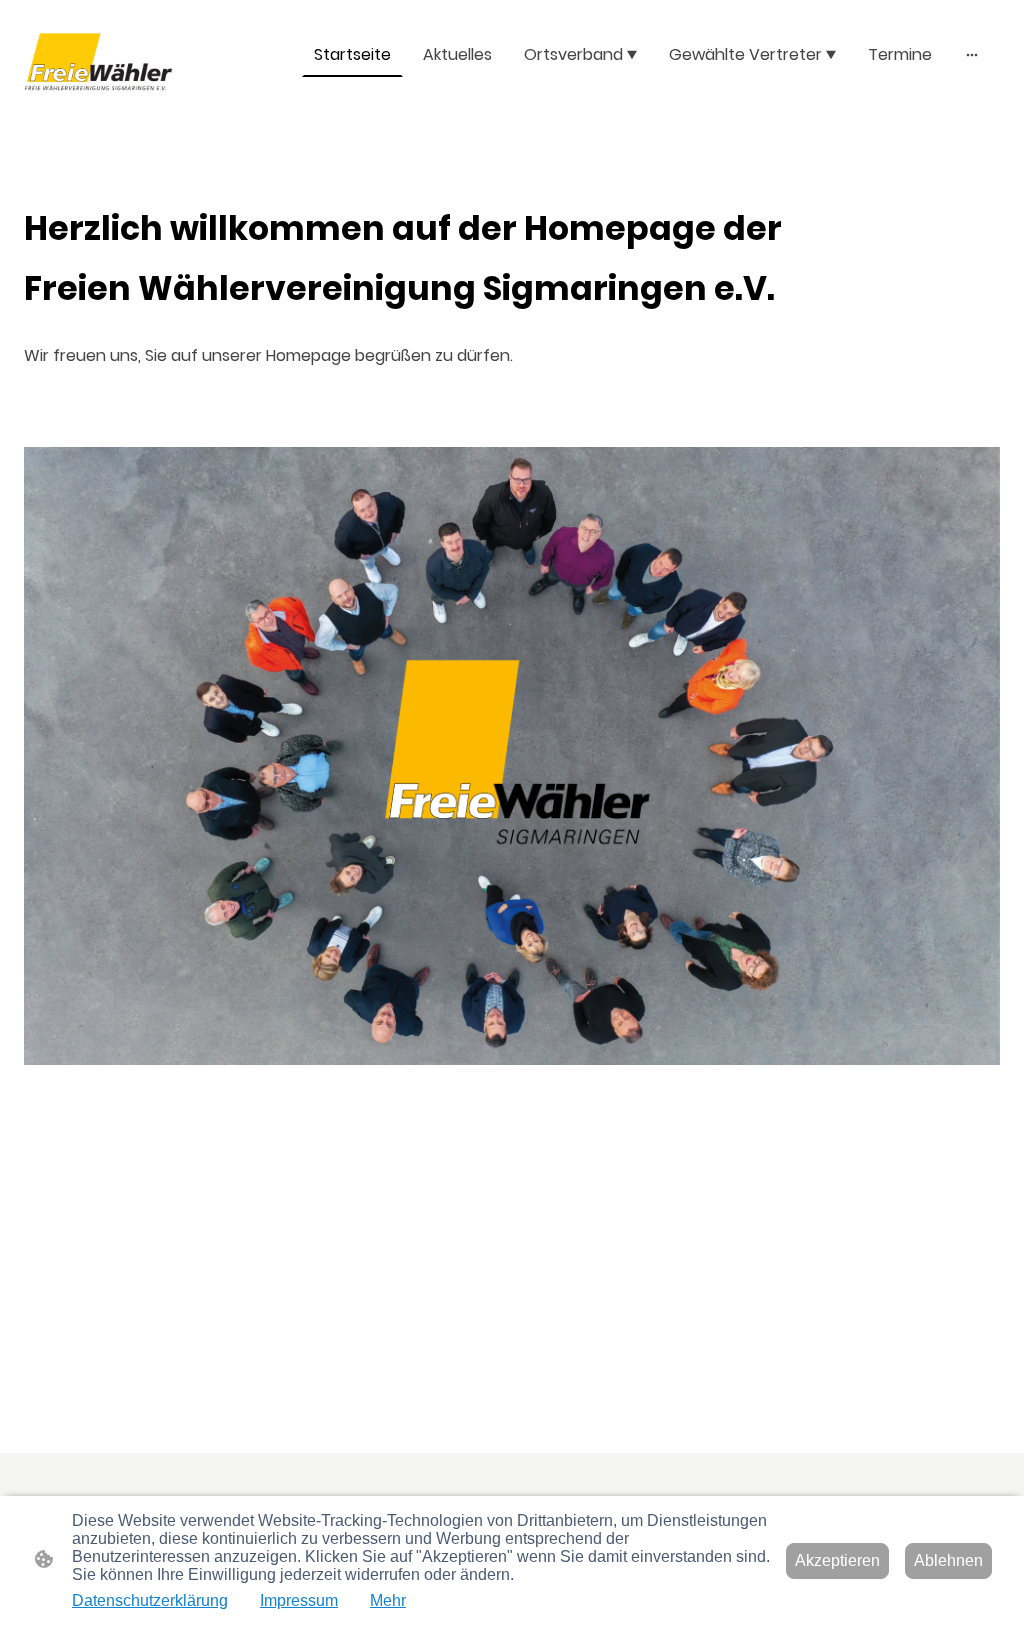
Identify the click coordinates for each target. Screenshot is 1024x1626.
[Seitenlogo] (98, 61)
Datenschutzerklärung (150, 1600)
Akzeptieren (837, 1560)
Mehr (388, 1600)
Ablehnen (948, 1560)
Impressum (299, 1600)
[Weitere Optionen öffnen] (972, 55)
